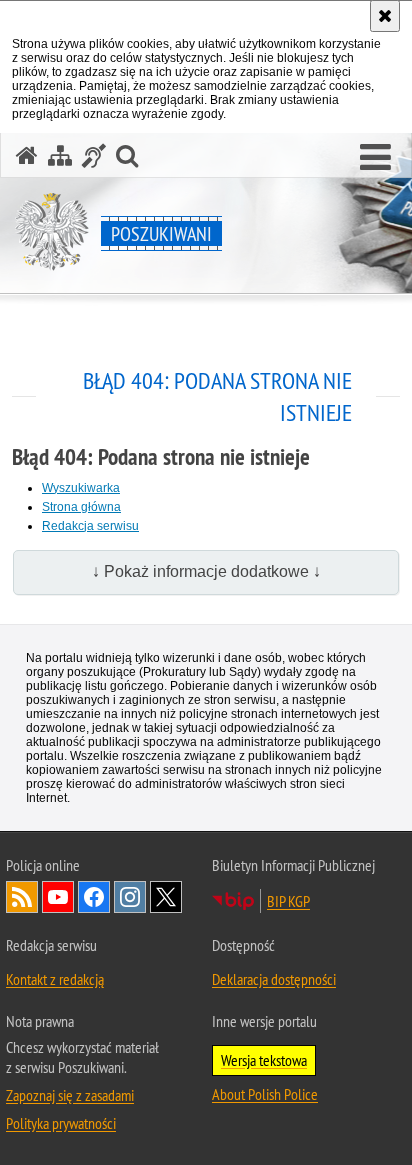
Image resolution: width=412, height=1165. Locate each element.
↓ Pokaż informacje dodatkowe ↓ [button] (206, 571)
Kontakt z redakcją (55, 979)
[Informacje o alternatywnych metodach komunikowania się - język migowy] (94, 155)
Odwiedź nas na (58, 897)
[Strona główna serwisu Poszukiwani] (27, 155)
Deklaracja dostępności (274, 979)
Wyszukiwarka (81, 488)
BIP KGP (288, 901)
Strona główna (81, 507)
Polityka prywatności (61, 1123)
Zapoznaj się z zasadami (70, 1095)
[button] (375, 158)
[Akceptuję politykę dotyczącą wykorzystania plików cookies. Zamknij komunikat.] (385, 16)
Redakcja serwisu (90, 526)
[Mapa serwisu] (60, 155)
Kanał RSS (22, 897)
